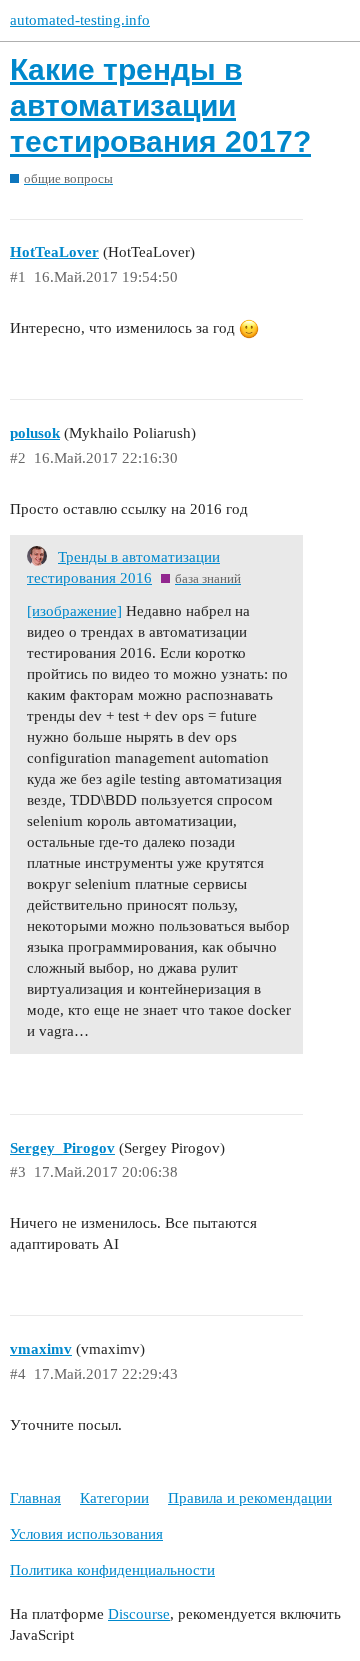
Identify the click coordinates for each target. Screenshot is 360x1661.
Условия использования (86, 1534)
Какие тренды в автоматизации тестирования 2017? (160, 105)
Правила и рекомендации (250, 1498)
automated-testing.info (80, 20)
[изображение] (74, 611)
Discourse (139, 1614)
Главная (35, 1498)
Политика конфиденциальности (112, 1570)
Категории (114, 1498)
